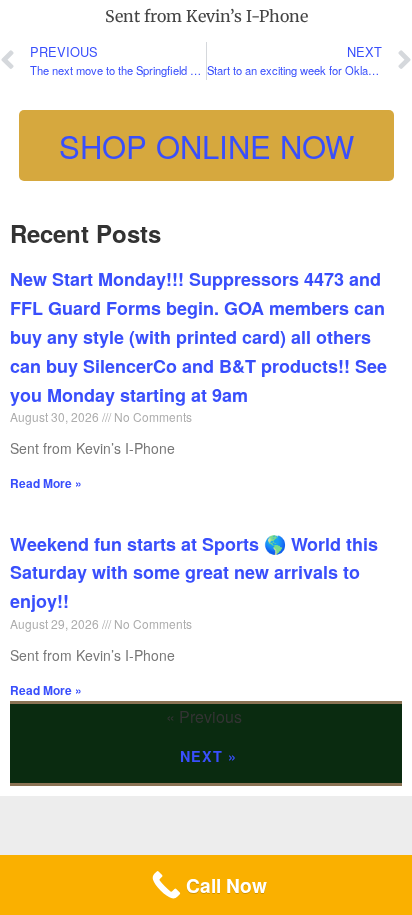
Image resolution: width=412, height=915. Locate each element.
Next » (208, 756)
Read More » (46, 483)
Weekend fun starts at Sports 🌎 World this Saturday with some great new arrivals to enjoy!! (194, 573)
